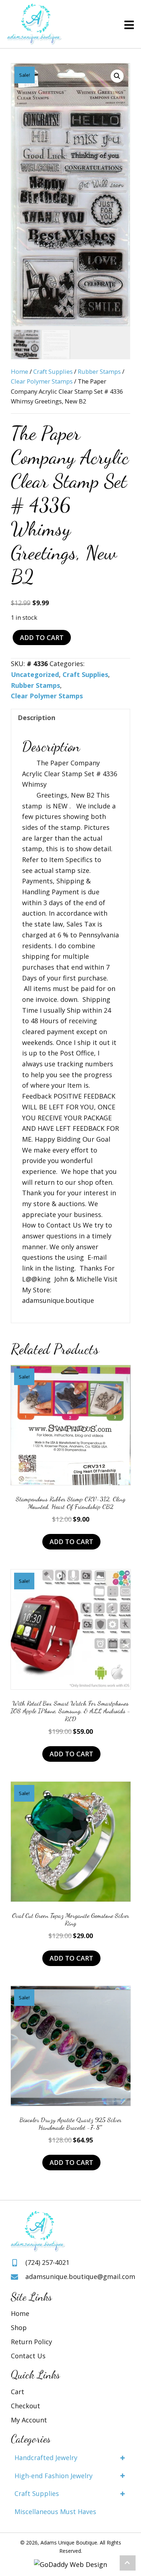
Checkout (25, 2406)
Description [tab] (37, 718)
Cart (18, 2392)
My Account (29, 2420)
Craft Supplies (53, 371)
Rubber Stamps (99, 371)
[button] (117, 76)
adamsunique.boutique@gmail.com (80, 2276)
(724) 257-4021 (47, 2262)
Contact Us (28, 2356)
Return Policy (31, 2342)
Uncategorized (35, 674)
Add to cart (42, 637)
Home (20, 371)
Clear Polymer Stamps (42, 381)
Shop (19, 2328)
